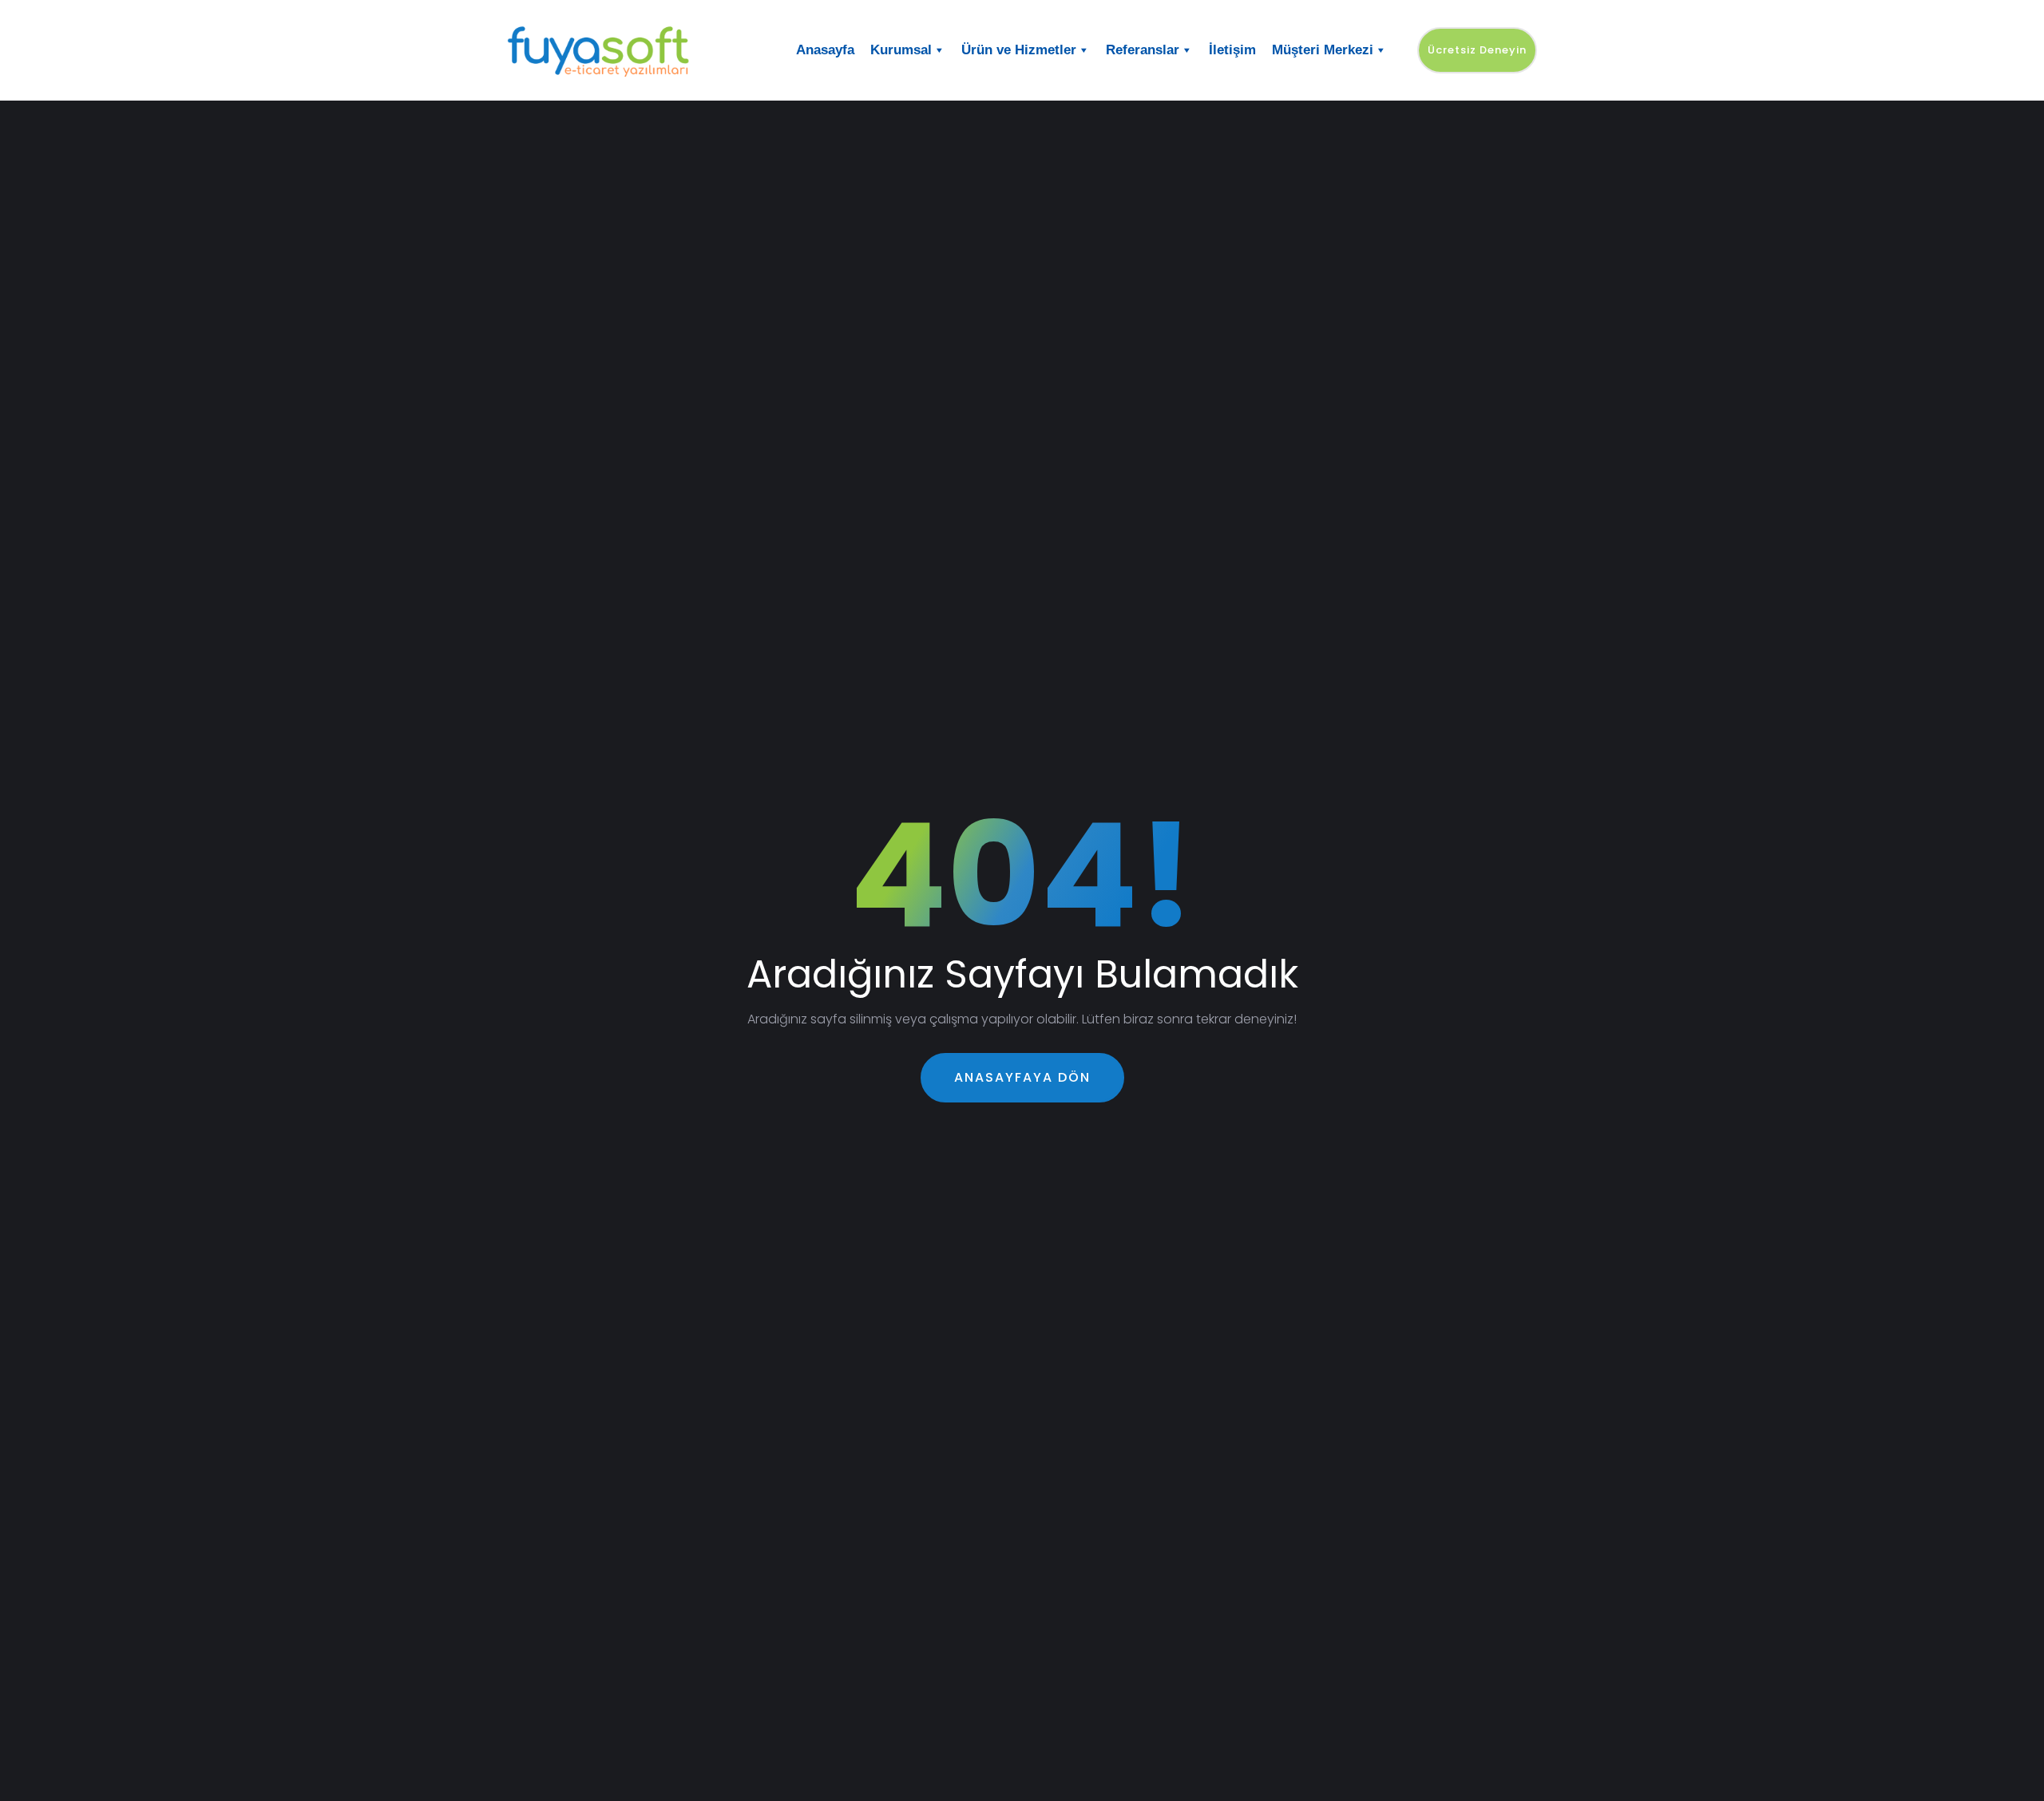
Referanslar (1143, 50)
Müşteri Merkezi (1323, 50)
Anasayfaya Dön (1022, 1077)
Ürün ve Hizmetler (1019, 50)
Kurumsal (901, 50)
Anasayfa (825, 50)
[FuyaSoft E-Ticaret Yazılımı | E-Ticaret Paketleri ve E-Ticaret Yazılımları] (627, 50)
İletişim (1232, 50)
